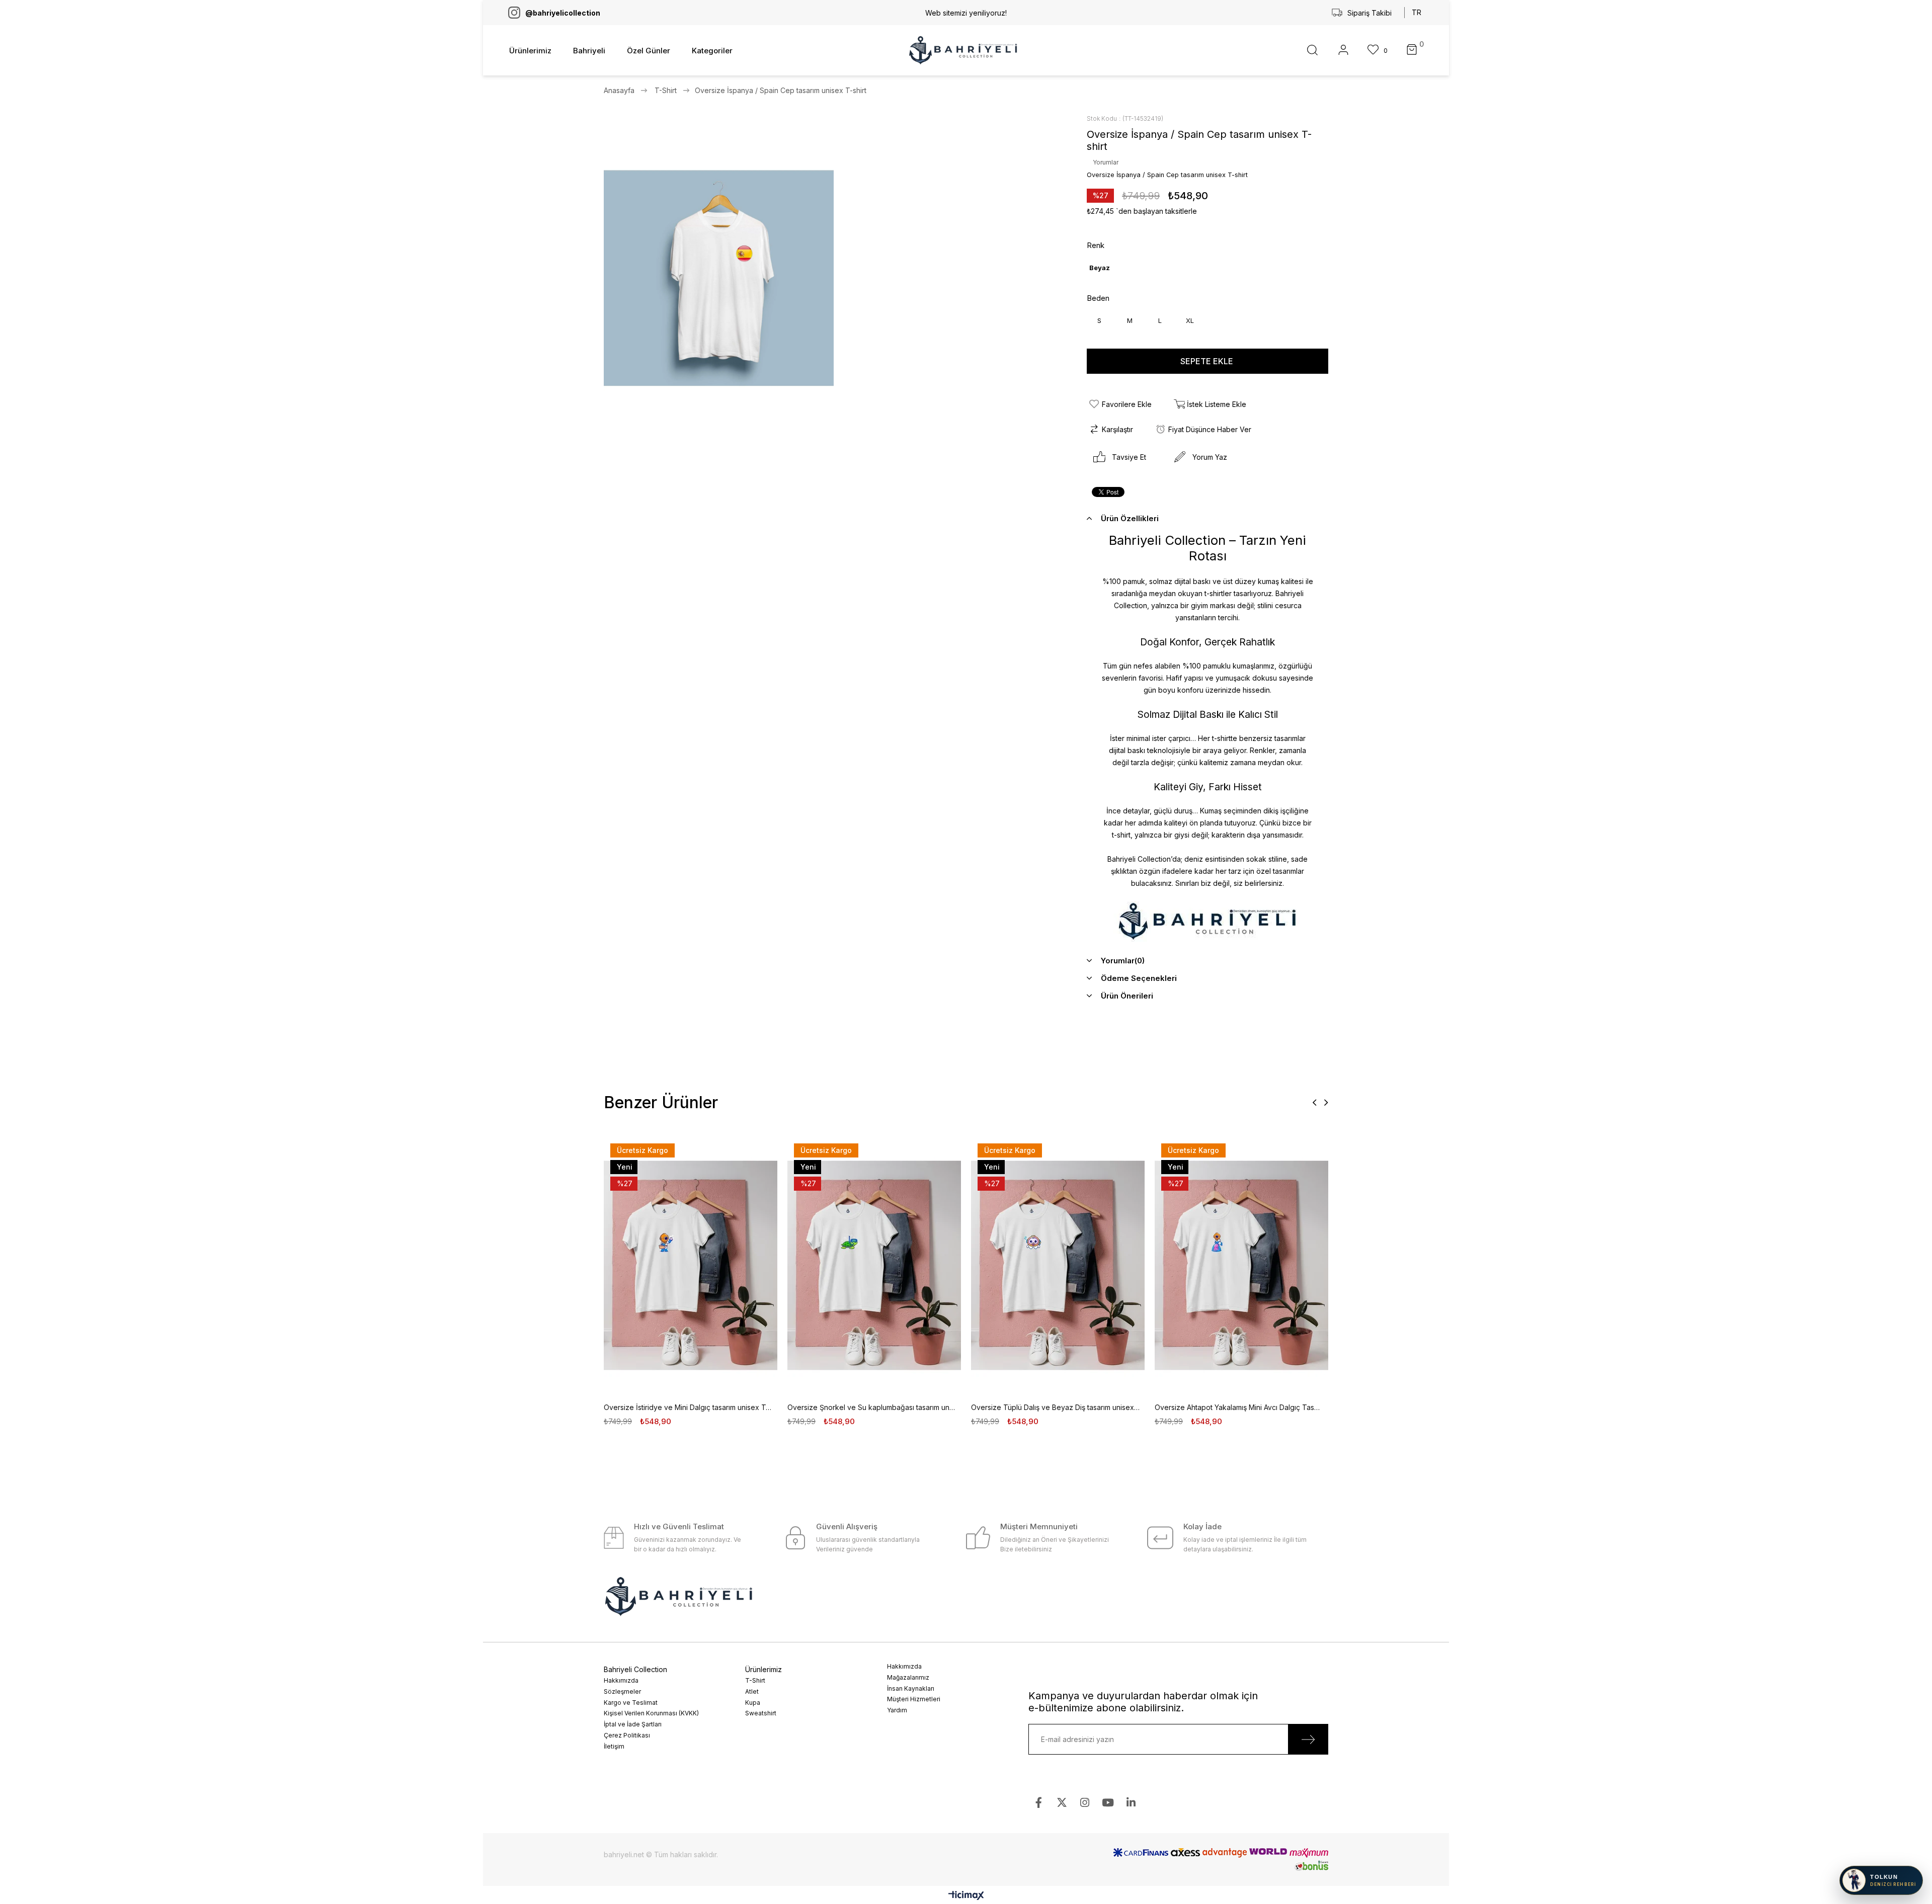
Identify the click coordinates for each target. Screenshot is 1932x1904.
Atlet (752, 1691)
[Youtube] (1108, 1803)
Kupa (753, 1703)
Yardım (897, 1710)
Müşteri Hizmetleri (914, 1699)
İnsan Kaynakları (911, 1688)
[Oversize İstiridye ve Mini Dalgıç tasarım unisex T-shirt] (691, 1265)
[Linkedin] (1131, 1803)
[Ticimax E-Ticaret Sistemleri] (966, 1896)
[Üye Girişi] (1343, 51)
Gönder (1308, 1739)
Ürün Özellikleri (1130, 518)
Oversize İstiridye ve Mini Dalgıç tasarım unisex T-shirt (688, 1407)
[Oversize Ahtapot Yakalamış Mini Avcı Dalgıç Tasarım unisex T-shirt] (1241, 1265)
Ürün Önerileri (1127, 996)
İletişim (614, 1746)
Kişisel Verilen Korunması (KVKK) (651, 1713)
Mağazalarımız (908, 1677)
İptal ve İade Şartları (633, 1724)
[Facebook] (1039, 1803)
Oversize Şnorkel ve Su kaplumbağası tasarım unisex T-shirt (872, 1407)
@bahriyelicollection (563, 13)
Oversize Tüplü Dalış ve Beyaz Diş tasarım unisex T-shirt (1055, 1407)
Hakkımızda (621, 1680)
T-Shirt (755, 1680)
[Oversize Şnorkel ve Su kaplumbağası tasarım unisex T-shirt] (874, 1265)
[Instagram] (1085, 1803)
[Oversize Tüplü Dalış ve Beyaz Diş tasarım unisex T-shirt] (1058, 1265)
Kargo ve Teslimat (631, 1703)
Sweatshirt (761, 1713)
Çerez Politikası (627, 1735)
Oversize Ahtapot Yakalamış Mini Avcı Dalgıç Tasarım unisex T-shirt (1239, 1407)
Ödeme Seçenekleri (1139, 978)
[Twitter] (1062, 1803)
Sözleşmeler (622, 1691)
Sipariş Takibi (1370, 13)
